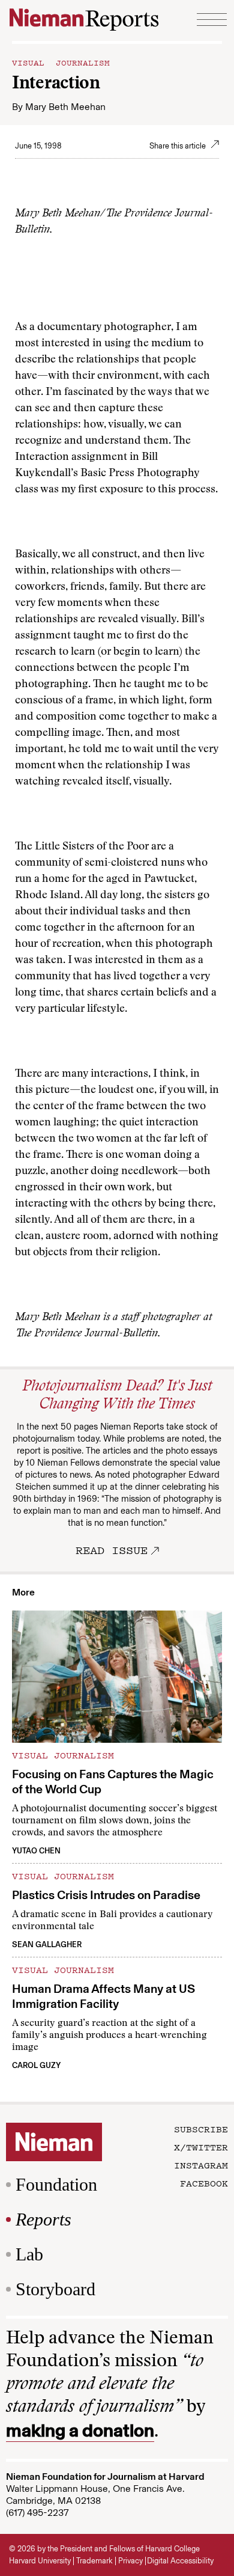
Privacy (130, 2561)
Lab (29, 2254)
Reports (43, 2219)
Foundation (56, 2184)
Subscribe (201, 2129)
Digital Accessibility (180, 2561)
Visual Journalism (61, 62)
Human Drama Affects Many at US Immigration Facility (103, 1996)
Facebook (204, 2183)
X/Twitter (201, 2147)
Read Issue (112, 1550)
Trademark (94, 2561)
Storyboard (55, 2289)
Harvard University (40, 2561)
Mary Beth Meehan (65, 107)
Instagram (201, 2165)
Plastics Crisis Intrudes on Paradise (106, 1895)
